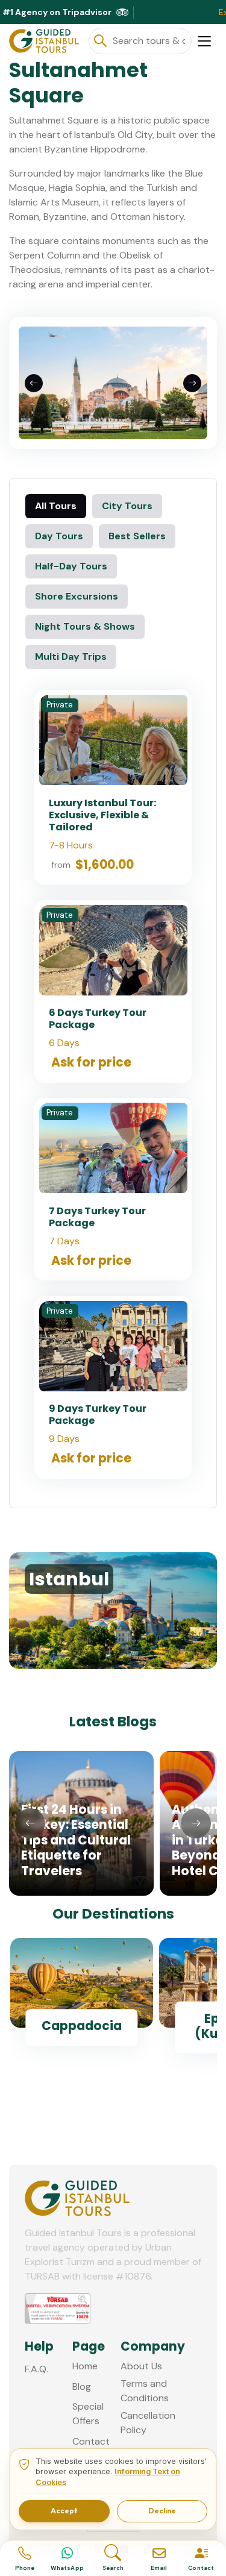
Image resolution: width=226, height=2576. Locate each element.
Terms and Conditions (145, 2391)
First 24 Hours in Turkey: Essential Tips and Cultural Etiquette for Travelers (76, 1840)
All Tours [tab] (56, 506)
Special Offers (88, 2414)
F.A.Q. (36, 2369)
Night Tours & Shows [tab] (85, 626)
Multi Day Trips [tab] (71, 657)
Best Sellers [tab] (137, 536)
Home (85, 2366)
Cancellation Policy (148, 2423)
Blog (82, 2386)
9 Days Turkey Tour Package (98, 1415)
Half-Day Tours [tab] (71, 566)
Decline (162, 2511)
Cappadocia (82, 2026)
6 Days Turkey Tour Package (98, 1019)
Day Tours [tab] (59, 536)
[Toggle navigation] (204, 41)
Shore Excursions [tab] (77, 596)
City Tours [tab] (127, 506)
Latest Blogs (113, 1722)
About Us (141, 2366)
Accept (64, 2511)
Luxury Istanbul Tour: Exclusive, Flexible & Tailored (102, 815)
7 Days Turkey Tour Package (97, 1217)
